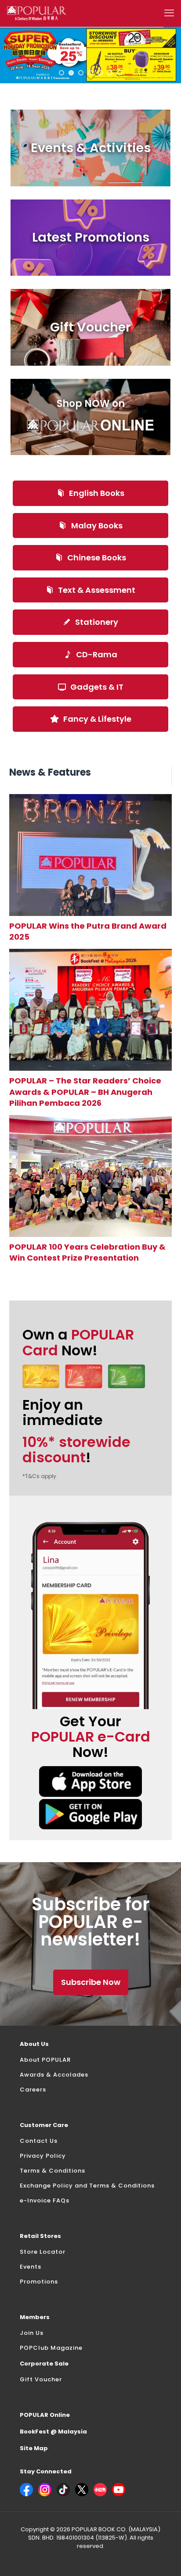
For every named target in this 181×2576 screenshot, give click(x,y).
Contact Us (39, 2141)
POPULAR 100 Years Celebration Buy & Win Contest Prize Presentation (87, 1252)
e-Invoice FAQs (45, 2200)
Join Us (32, 2333)
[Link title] (91, 855)
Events (31, 2267)
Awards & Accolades (54, 2075)
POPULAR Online (45, 2415)
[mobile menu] (169, 13)
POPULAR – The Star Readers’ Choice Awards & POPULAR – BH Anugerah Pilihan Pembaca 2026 (85, 1092)
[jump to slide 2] (71, 73)
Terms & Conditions (52, 2171)
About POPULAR (45, 2060)
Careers (33, 2090)
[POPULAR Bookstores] (37, 13)
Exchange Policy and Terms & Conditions (87, 2186)
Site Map (34, 2448)
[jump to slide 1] (62, 73)
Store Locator (43, 2252)
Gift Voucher (41, 2379)
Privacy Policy (43, 2156)
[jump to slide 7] (119, 73)
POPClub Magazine (51, 2348)
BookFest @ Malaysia (53, 2432)
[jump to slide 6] (110, 73)
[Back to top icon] (163, 2558)
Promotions (39, 2282)
